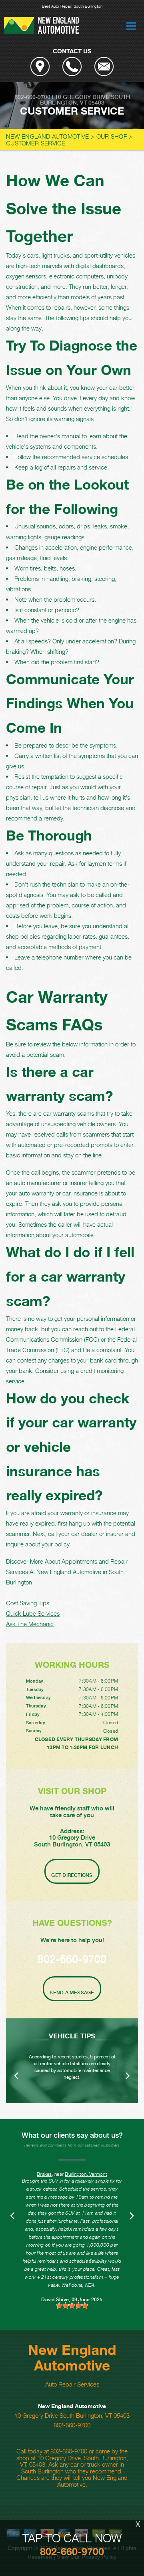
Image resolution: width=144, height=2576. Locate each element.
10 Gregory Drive (82, 97)
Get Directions (72, 1875)
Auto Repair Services (72, 2384)
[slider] (72, 2306)
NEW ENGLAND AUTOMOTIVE (48, 136)
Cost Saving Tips (28, 1603)
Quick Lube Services (33, 1613)
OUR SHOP (112, 136)
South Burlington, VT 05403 (85, 100)
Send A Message (72, 1993)
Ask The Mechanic (30, 1624)
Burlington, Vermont (86, 2174)
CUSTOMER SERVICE (36, 143)
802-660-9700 (32, 97)
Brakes (44, 2174)
